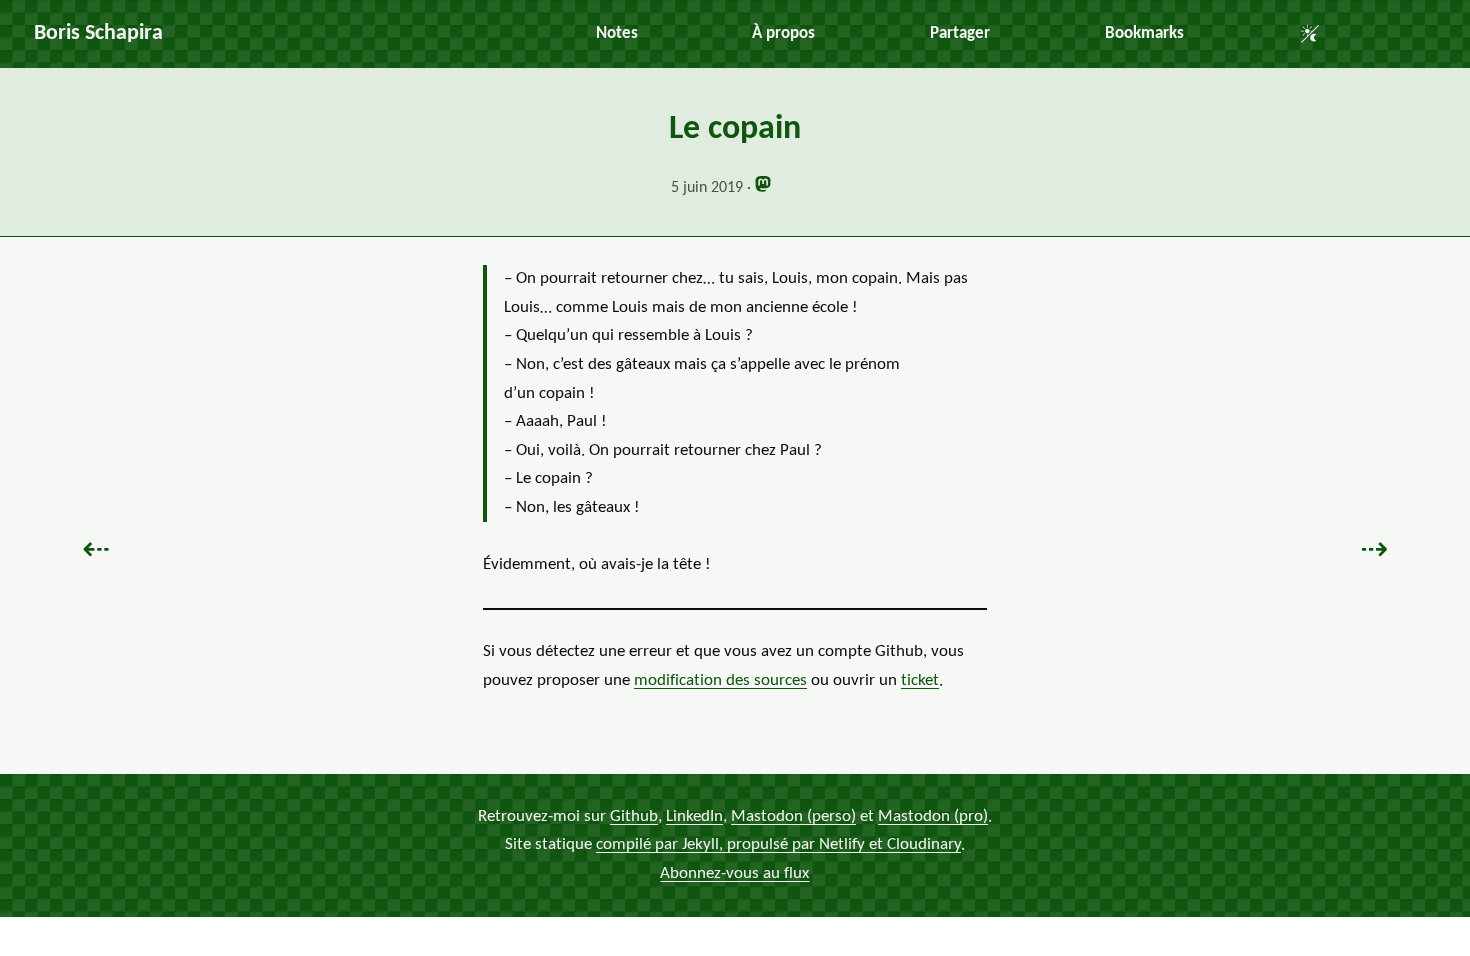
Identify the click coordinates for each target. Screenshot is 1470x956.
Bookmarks (1144, 33)
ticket (920, 680)
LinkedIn (694, 816)
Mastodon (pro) (933, 816)
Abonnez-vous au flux (734, 873)
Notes (617, 33)
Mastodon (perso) (793, 816)
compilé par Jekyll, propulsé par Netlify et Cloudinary (778, 845)
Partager (960, 33)
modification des (720, 680)
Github (634, 816)
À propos (783, 33)
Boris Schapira (98, 33)
